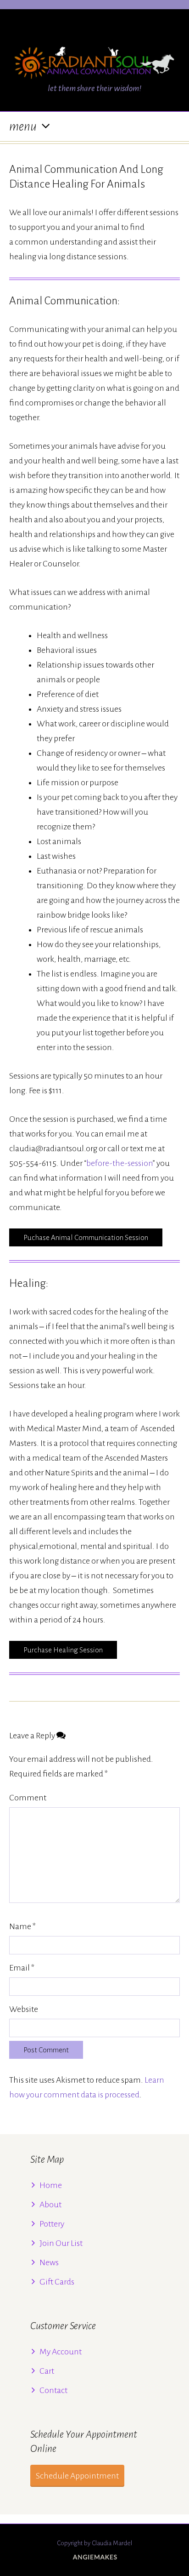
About (50, 2205)
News (49, 2262)
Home (51, 2185)
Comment (28, 1798)
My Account (61, 2352)
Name (22, 1926)
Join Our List (61, 2243)
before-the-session (120, 1163)
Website (24, 2009)
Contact (53, 2390)
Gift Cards (57, 2282)
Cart (47, 2371)
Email (22, 1968)
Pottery (52, 2224)
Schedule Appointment (77, 2476)
